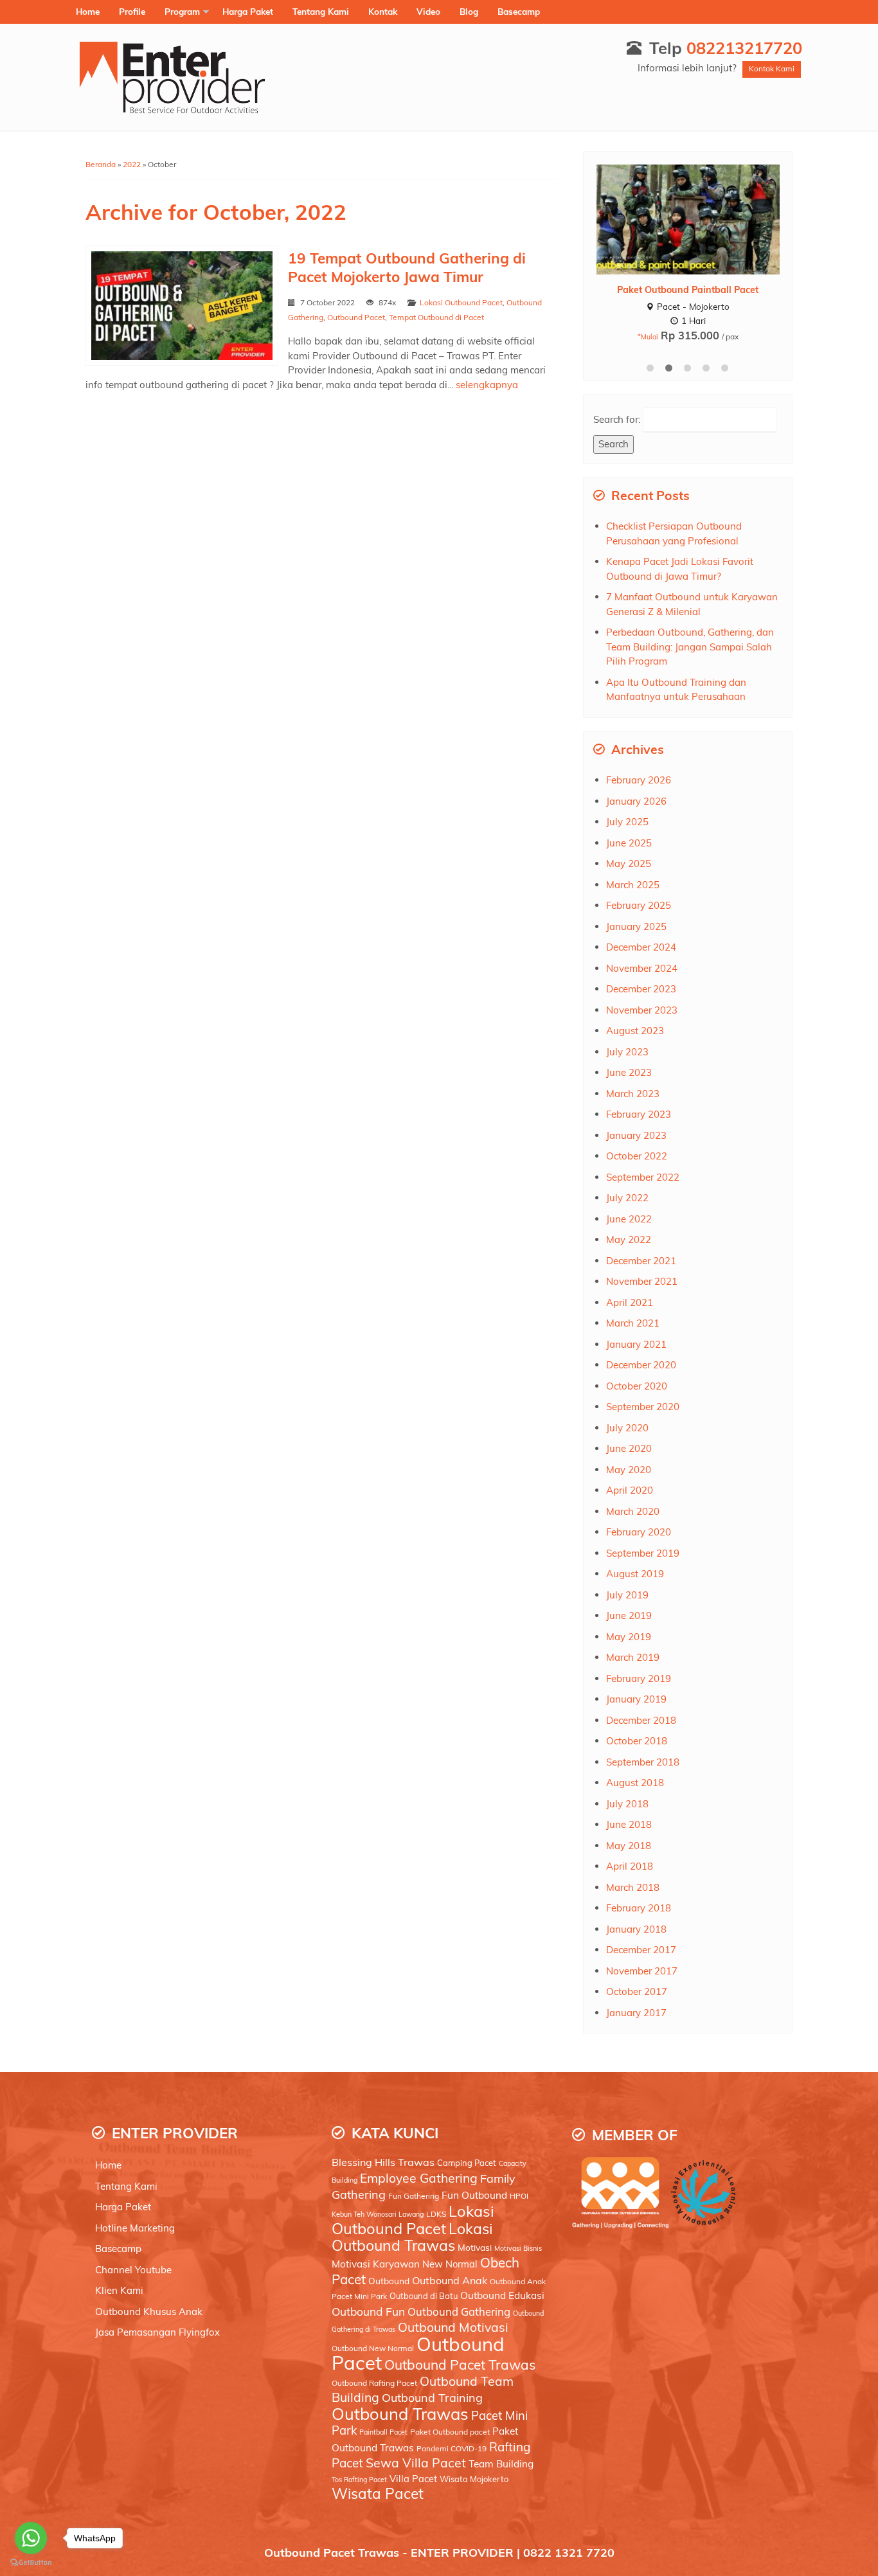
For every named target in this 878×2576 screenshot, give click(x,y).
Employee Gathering (419, 2178)
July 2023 (627, 1052)
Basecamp (519, 11)
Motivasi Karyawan (376, 2264)
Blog (469, 11)
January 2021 (636, 1344)
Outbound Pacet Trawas (460, 2365)
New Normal (450, 2264)
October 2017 (637, 1991)
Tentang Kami (321, 11)
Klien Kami (119, 2290)
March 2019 (633, 1657)
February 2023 (639, 1114)
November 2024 (642, 968)
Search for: (617, 419)
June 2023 (629, 1072)
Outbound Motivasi (453, 2327)
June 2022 (629, 1219)
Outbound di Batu (424, 2296)
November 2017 (642, 1971)
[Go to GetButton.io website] (31, 2563)
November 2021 (642, 1281)
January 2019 (636, 1699)
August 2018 (635, 1783)
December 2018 (641, 1720)
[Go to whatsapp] (31, 2538)
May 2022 (629, 1239)
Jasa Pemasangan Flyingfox (157, 2332)
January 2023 (636, 1135)
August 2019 (635, 1574)
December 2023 (641, 989)
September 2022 (643, 1177)
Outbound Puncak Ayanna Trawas (688, 290)
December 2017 (641, 1950)
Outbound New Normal (373, 2348)
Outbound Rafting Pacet (374, 2383)
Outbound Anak (450, 2280)
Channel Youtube (133, 2270)
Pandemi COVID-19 (452, 2448)
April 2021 (630, 1302)
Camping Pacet (467, 2163)
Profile (132, 11)
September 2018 (643, 1762)
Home (88, 11)
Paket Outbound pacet (450, 2432)
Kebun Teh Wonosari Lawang (378, 2214)
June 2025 (629, 843)
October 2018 (637, 1741)
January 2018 (636, 1929)
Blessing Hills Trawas (383, 2162)
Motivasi (475, 2247)
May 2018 (629, 1846)
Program (182, 11)
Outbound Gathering (459, 2312)
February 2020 (639, 1532)
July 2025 (627, 822)
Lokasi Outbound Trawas (412, 2237)
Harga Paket (248, 11)
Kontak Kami (772, 68)
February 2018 (639, 1908)
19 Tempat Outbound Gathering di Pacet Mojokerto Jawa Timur (407, 267)
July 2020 (627, 1428)
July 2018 (627, 1804)
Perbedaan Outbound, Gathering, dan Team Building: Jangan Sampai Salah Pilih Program (690, 647)
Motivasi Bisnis (518, 2248)
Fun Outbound (474, 2195)
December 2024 (641, 947)
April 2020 (630, 1490)
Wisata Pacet (378, 2493)
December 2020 (641, 1365)
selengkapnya (487, 385)
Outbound (389, 2281)
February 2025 (639, 905)
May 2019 (629, 1637)
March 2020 (633, 1511)
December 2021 (641, 1261)
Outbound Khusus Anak (149, 2312)
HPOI (519, 2196)
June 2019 (629, 1615)
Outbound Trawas (400, 2413)
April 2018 (630, 1866)
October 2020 (637, 1386)
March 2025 (633, 885)
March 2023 (633, 1094)
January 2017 (636, 2013)
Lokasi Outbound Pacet (461, 302)
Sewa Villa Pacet (416, 2463)
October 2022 (637, 1156)
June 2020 (629, 1448)
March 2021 (633, 1323)
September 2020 (643, 1407)
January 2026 (636, 801)
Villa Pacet (413, 2479)
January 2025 (636, 926)
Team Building (501, 2464)
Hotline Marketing (135, 2228)
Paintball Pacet (383, 2432)
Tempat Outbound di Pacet (436, 317)
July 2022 (627, 1198)
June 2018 (629, 1824)
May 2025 (629, 863)
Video (428, 11)
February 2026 (639, 780)
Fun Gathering (414, 2196)
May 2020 (629, 1470)
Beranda (101, 164)
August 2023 (635, 1031)
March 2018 (633, 1887)
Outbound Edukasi (502, 2295)
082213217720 (744, 48)
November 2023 (642, 1010)
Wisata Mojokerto (474, 2479)
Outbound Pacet (356, 317)
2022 (132, 164)
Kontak (383, 11)
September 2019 (643, 1553)
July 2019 (627, 1595)
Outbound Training (432, 2397)
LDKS (436, 2214)
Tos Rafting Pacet (359, 2480)
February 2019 (639, 1678)
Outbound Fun (368, 2311)
